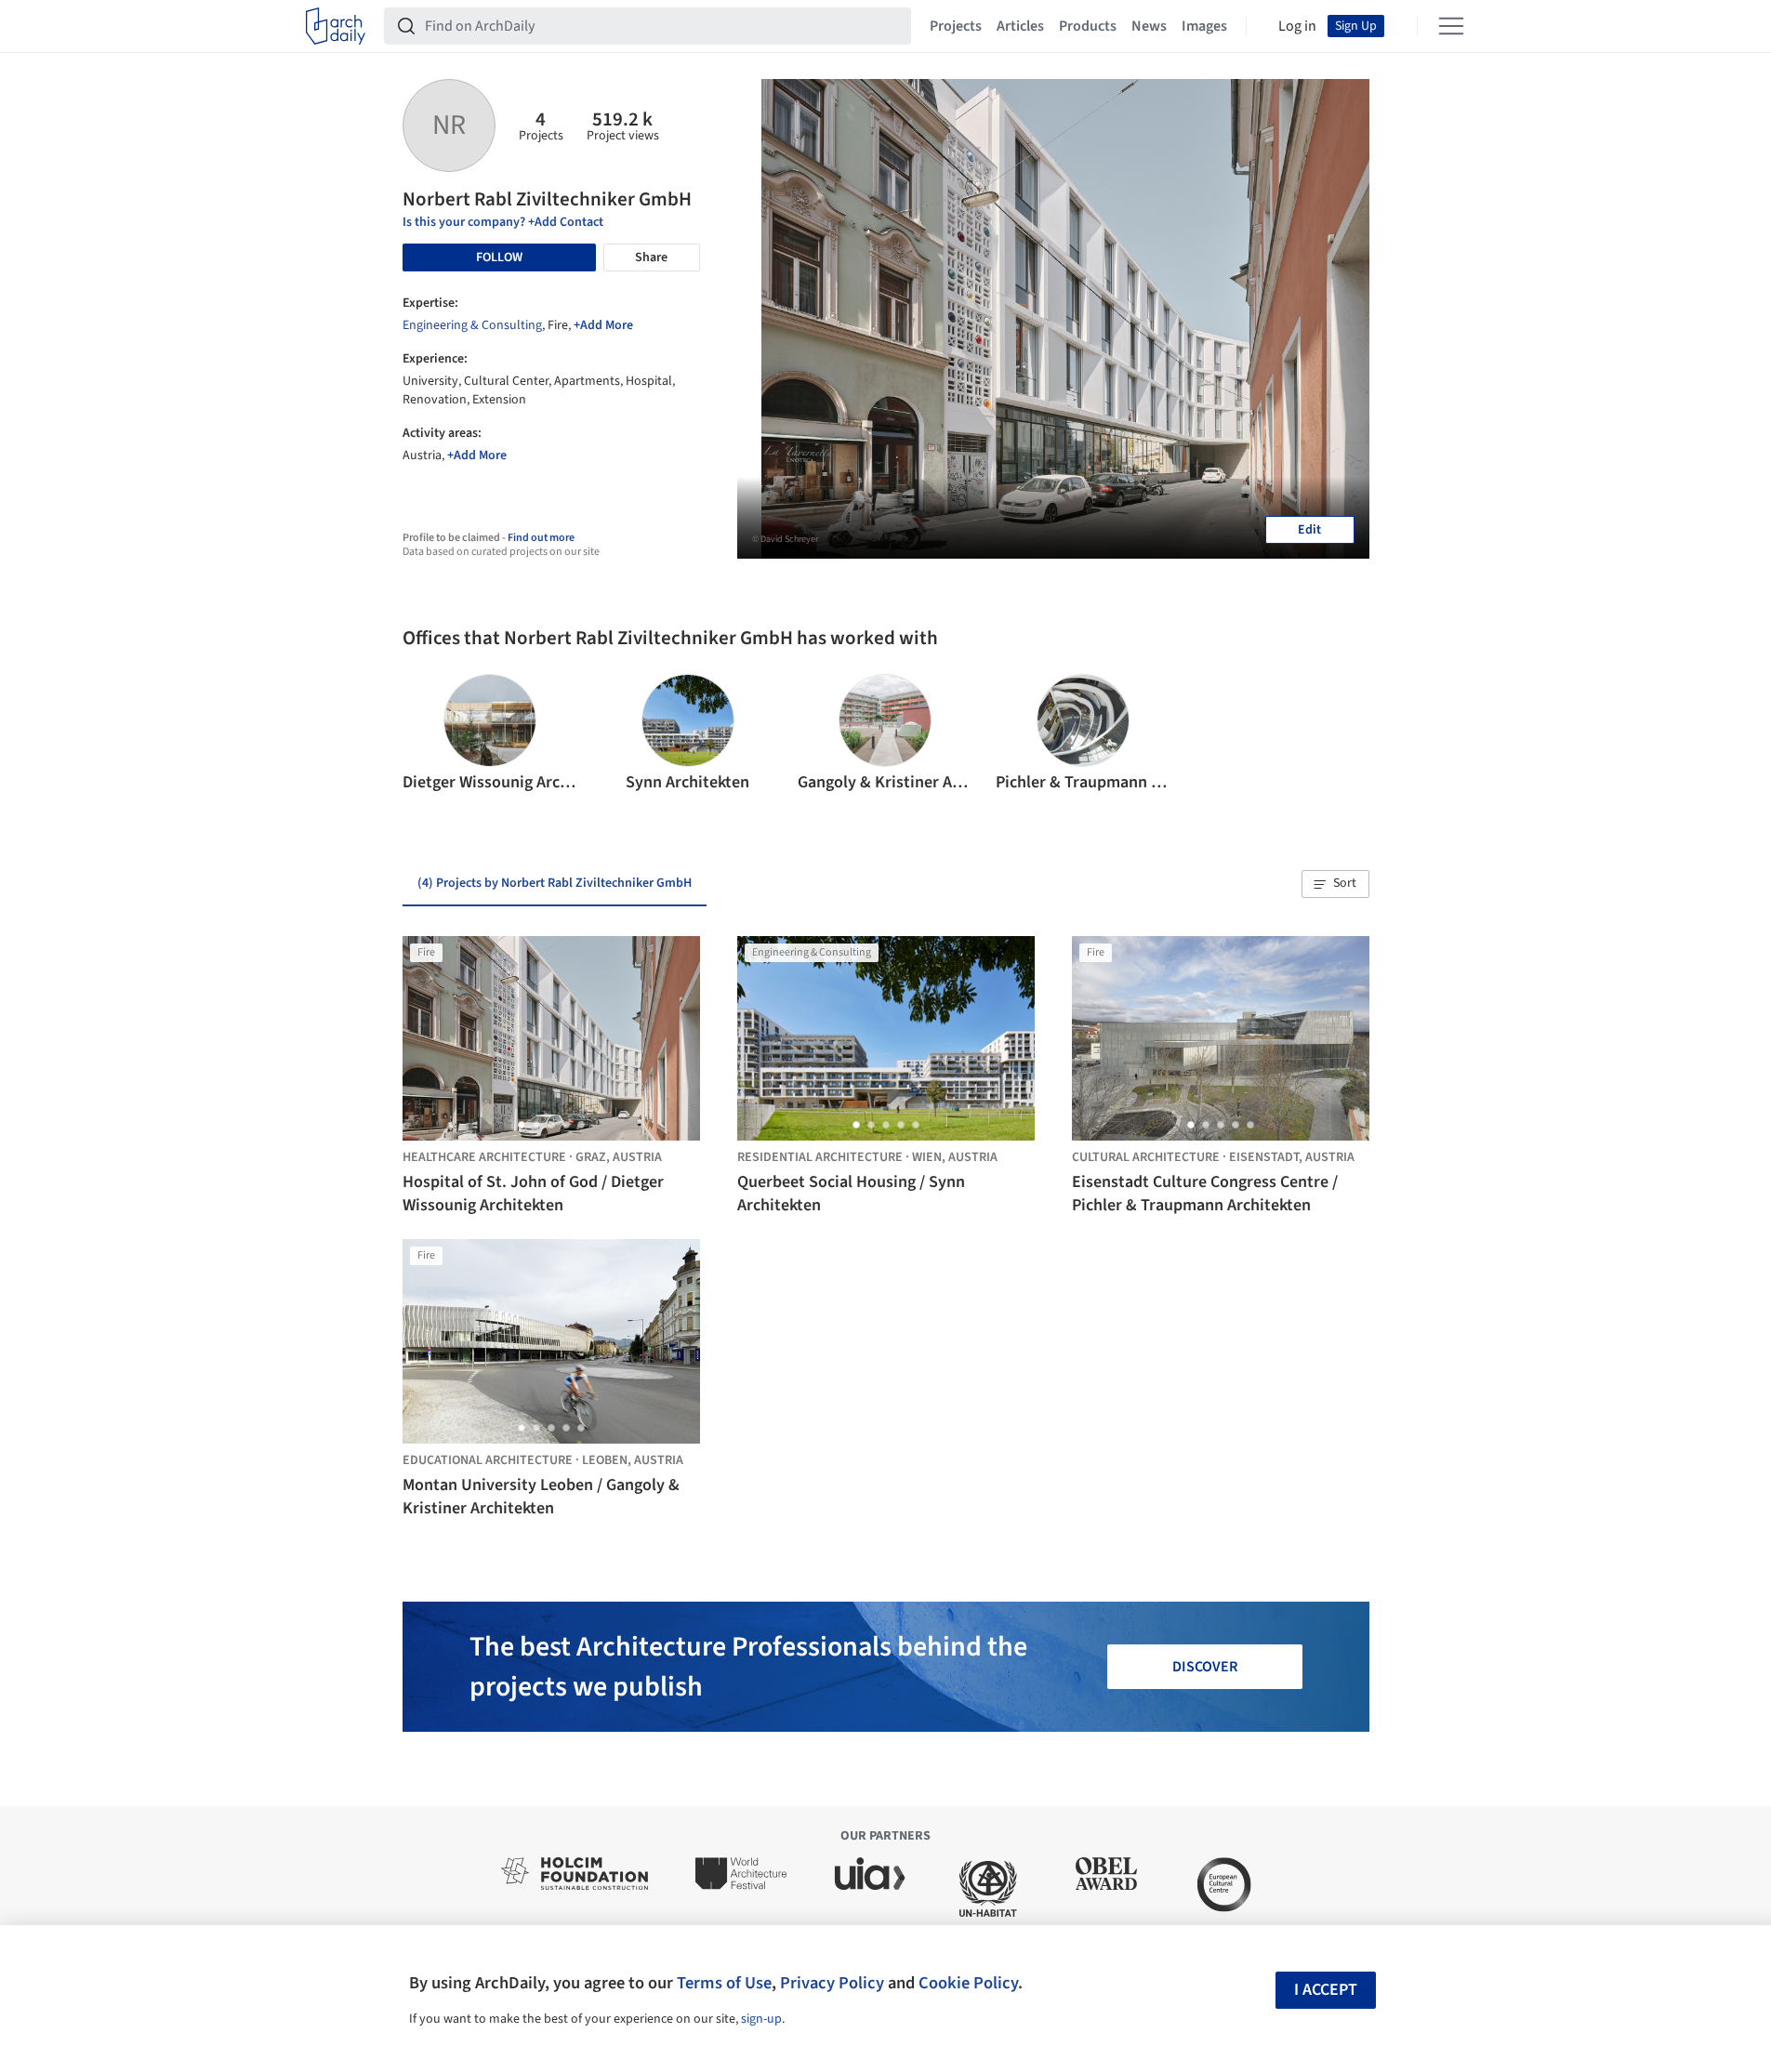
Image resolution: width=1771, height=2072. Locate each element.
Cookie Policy (968, 1983)
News (1149, 26)
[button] (424, 734)
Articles (1020, 26)
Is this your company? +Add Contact (503, 222)
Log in (1297, 26)
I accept (1326, 1990)
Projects (956, 26)
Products (1088, 26)
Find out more (541, 538)
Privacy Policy (832, 1983)
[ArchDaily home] (336, 26)
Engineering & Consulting (472, 325)
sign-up (761, 2019)
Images (1204, 26)
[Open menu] (1451, 26)
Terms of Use (724, 1983)
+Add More (603, 325)
